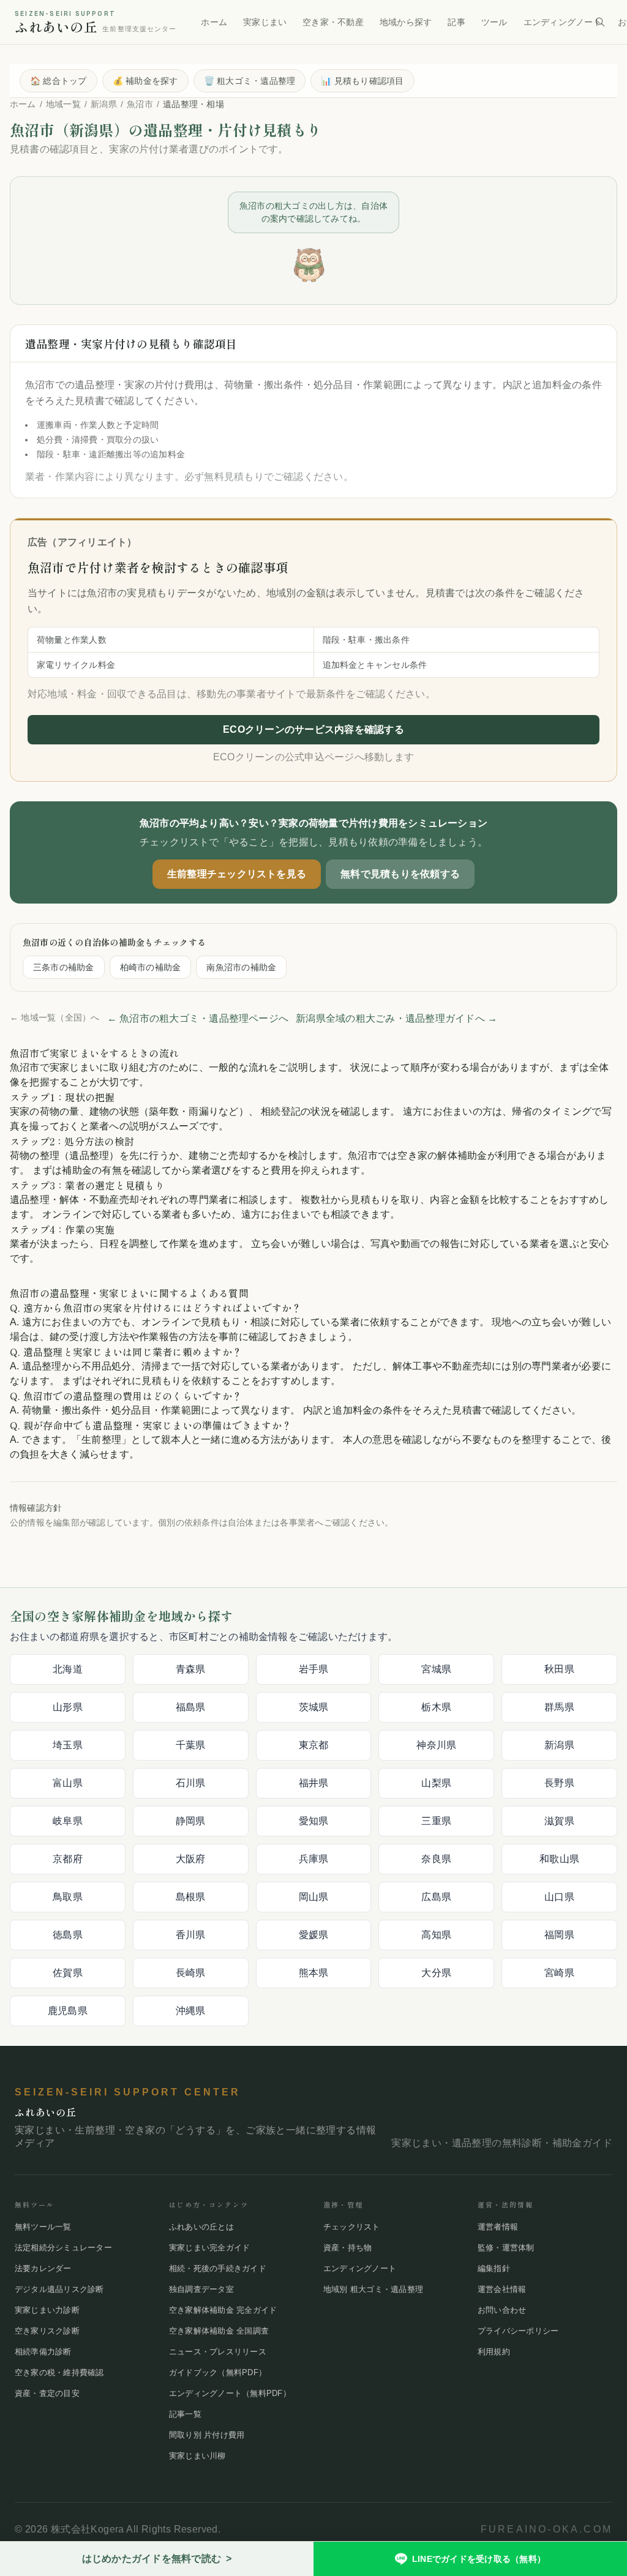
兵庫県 (314, 1859)
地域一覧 (63, 104)
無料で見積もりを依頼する (400, 874)
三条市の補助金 (64, 967)
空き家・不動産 (333, 22)
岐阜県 (68, 1821)
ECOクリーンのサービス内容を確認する (313, 729)
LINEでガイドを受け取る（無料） (479, 2559)
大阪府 (191, 1859)
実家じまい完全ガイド (209, 2248)
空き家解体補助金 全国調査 (219, 2331)
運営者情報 (498, 2227)
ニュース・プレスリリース (218, 2352)
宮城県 (436, 1669)
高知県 (436, 1935)
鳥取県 (68, 1897)
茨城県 (314, 1707)
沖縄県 (191, 2011)
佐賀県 (68, 1973)
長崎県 (191, 1973)
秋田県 (559, 1669)
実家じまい (265, 22)
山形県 (68, 1707)
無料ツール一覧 (43, 2227)
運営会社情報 (502, 2289)
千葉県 (191, 1745)
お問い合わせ (502, 2310)
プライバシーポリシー (518, 2331)
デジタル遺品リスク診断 (59, 2289)
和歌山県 (559, 1859)
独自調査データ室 (201, 2289)
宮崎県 (559, 1973)
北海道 (68, 1669)
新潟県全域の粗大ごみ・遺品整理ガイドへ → (396, 1018)
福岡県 (559, 1935)
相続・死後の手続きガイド (218, 2268)
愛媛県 (314, 1935)
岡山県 (314, 1897)
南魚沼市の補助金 (241, 967)
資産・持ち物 (347, 2248)
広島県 (436, 1897)
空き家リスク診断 (47, 2331)
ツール (494, 22)
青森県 (191, 1669)
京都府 (68, 1859)
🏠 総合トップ (58, 81)
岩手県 (314, 1669)
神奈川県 (436, 1745)
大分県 (436, 1973)
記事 (456, 22)
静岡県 (191, 1821)
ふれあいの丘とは (201, 2227)
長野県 (559, 1783)
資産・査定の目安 (47, 2393)
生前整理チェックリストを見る (237, 874)
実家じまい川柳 (197, 2456)
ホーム (214, 22)
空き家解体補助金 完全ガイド (223, 2310)
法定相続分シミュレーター (63, 2248)
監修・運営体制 (506, 2248)
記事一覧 (185, 2414)
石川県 (191, 1783)
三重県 (436, 1821)
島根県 (191, 1897)
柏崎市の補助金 (151, 967)
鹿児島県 (68, 2011)
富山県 (68, 1783)
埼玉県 (68, 1745)
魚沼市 (140, 104)
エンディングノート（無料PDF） (230, 2393)
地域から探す (406, 22)
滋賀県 (559, 1821)
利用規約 (494, 2352)
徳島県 (68, 1935)
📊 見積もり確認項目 (362, 81)
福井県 (314, 1783)
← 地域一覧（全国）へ (55, 1017)
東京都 (314, 1745)
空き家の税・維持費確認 (59, 2372)
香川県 (191, 1935)
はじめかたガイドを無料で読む (157, 2559)
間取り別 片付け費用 (207, 2435)
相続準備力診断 (43, 2352)
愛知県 (314, 1821)
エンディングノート (563, 22)
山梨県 (436, 1783)
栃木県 (436, 1707)
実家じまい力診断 (47, 2310)
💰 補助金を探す (145, 81)
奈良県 (436, 1859)
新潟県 (104, 104)
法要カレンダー (43, 2268)
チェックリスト (352, 2227)
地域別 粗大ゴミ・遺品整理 (373, 2289)
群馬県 (559, 1707)
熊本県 (314, 1973)
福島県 (191, 1707)
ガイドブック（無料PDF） (218, 2372)
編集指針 (494, 2268)
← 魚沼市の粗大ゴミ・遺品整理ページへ (198, 1018)
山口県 (559, 1897)
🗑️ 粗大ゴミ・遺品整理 (250, 81)
